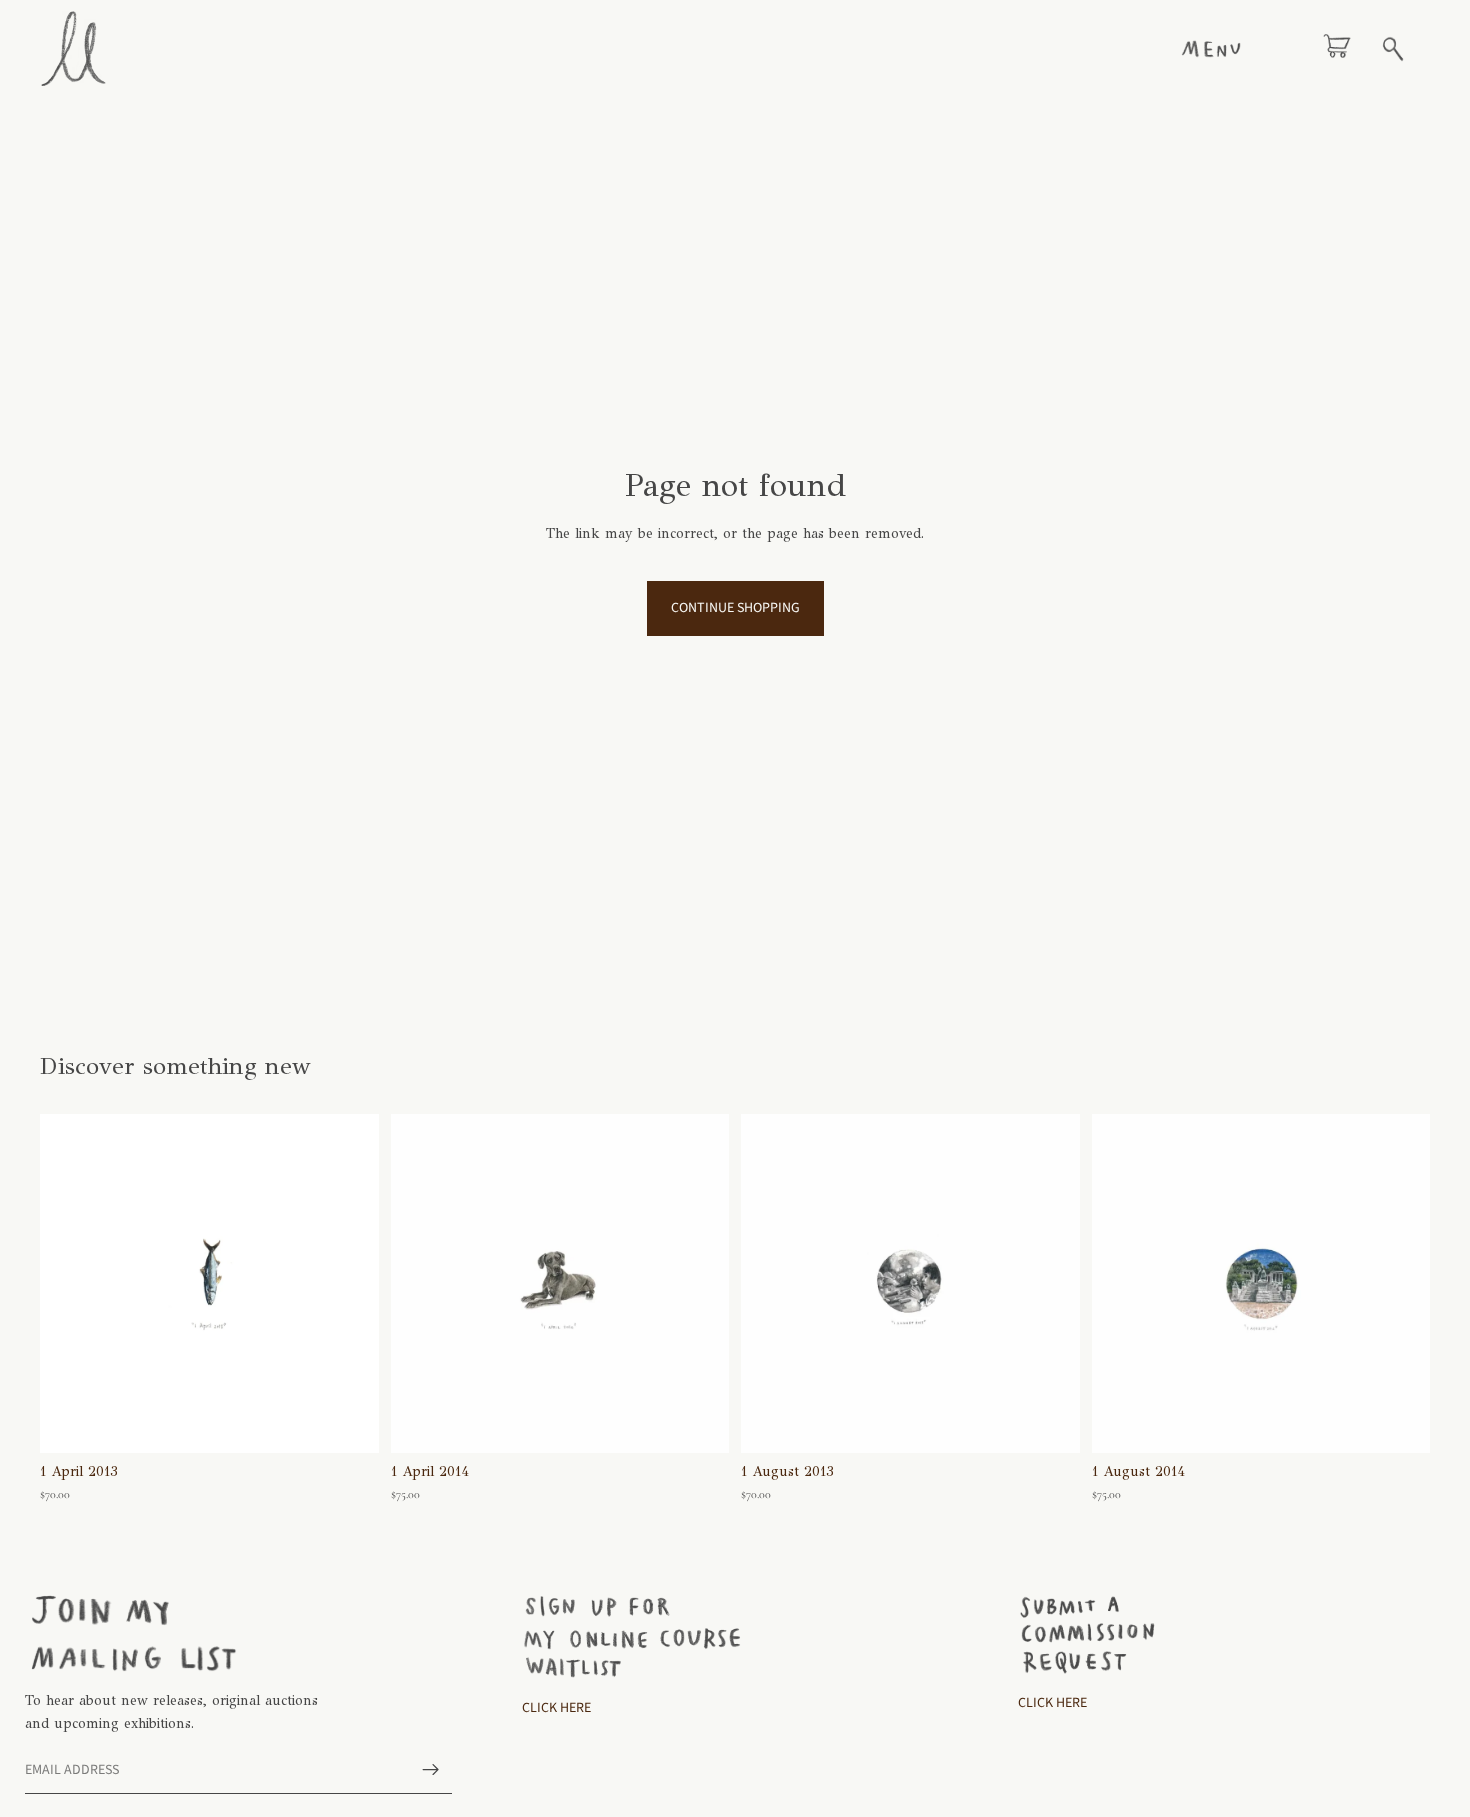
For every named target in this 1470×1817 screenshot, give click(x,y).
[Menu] (1211, 49)
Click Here (556, 1707)
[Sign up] (431, 1770)
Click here (1052, 1702)
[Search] (1393, 49)
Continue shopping (735, 608)
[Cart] (1337, 49)
